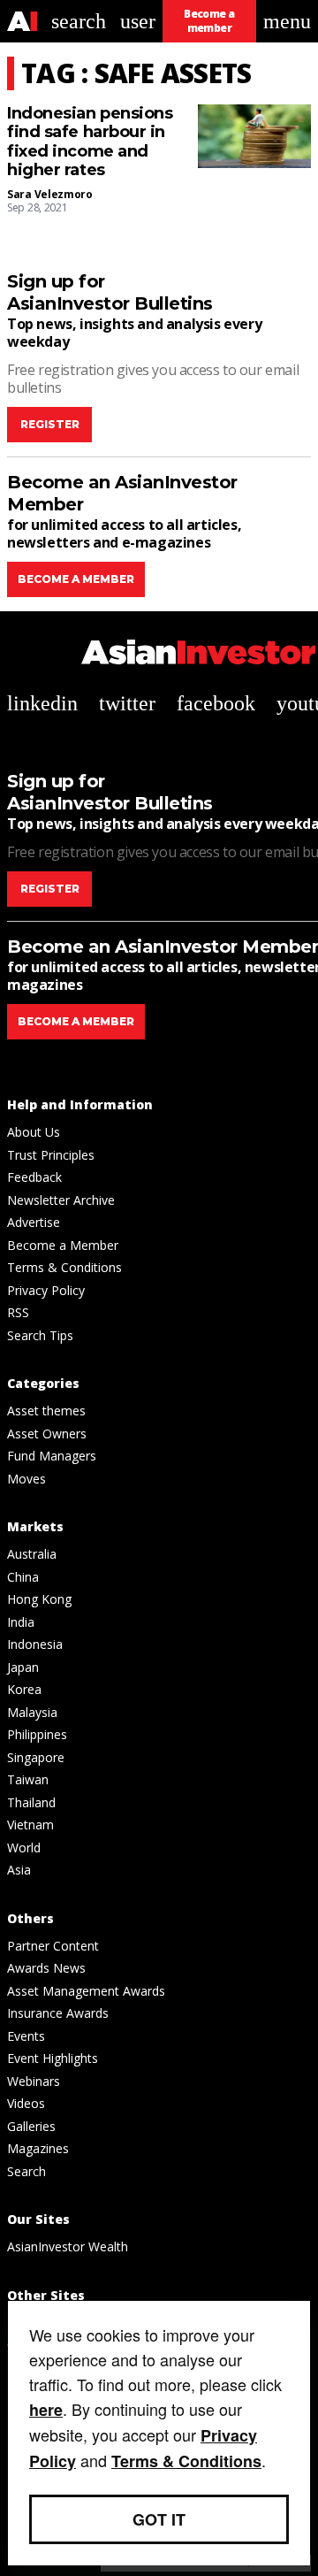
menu (287, 21)
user (138, 21)
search (79, 21)
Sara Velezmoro (50, 194)
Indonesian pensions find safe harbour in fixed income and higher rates (90, 142)
